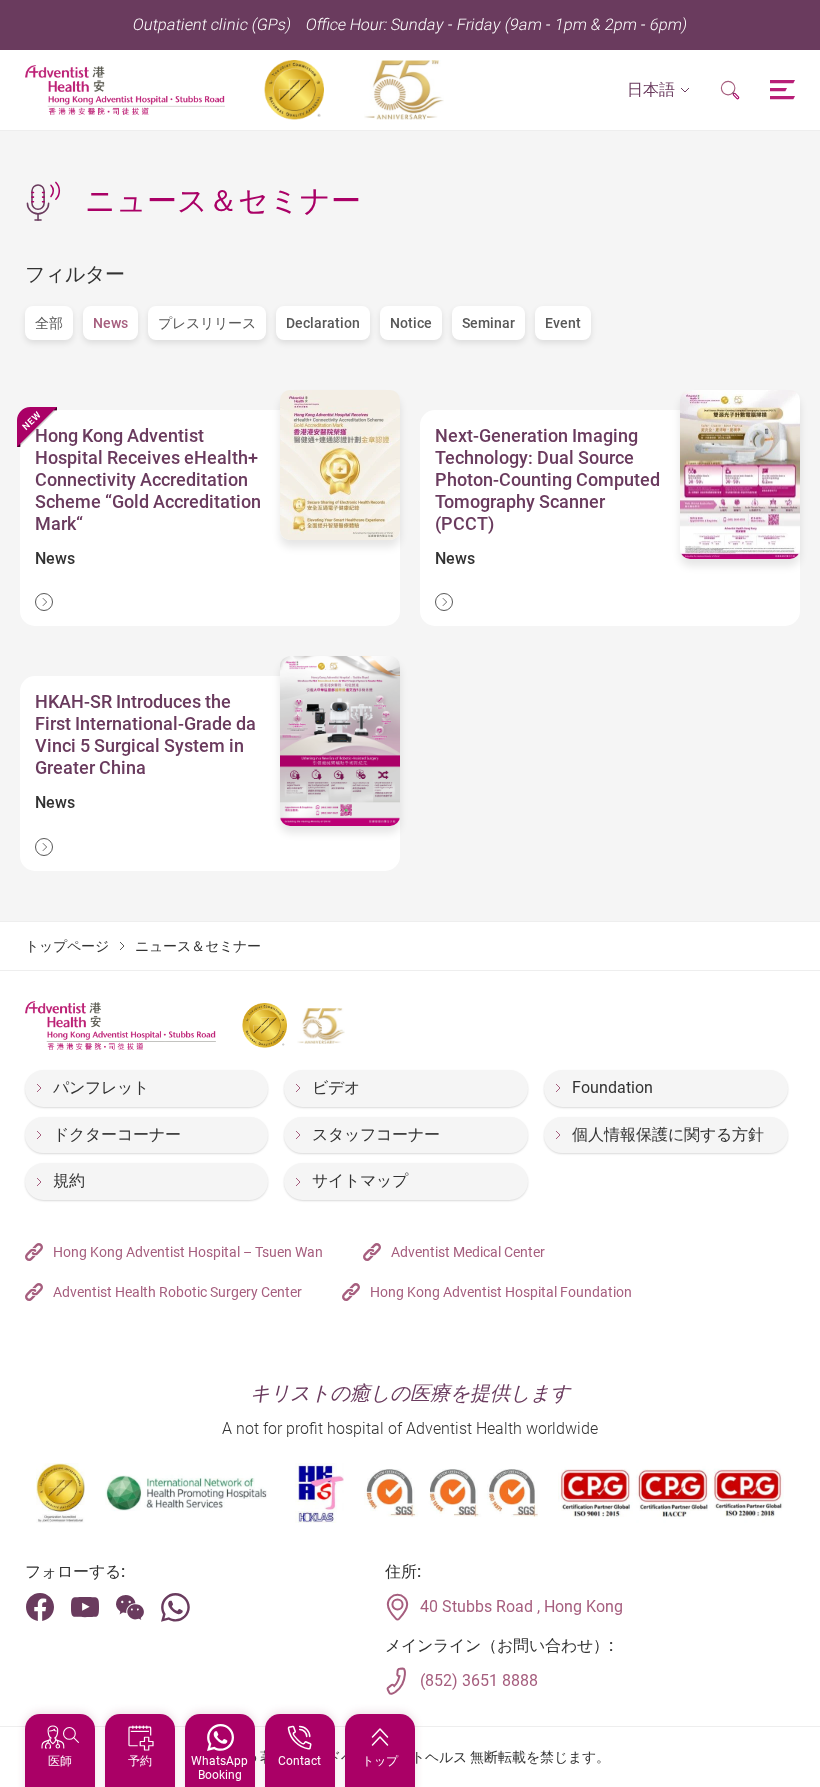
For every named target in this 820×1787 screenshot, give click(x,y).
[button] (658, 90)
